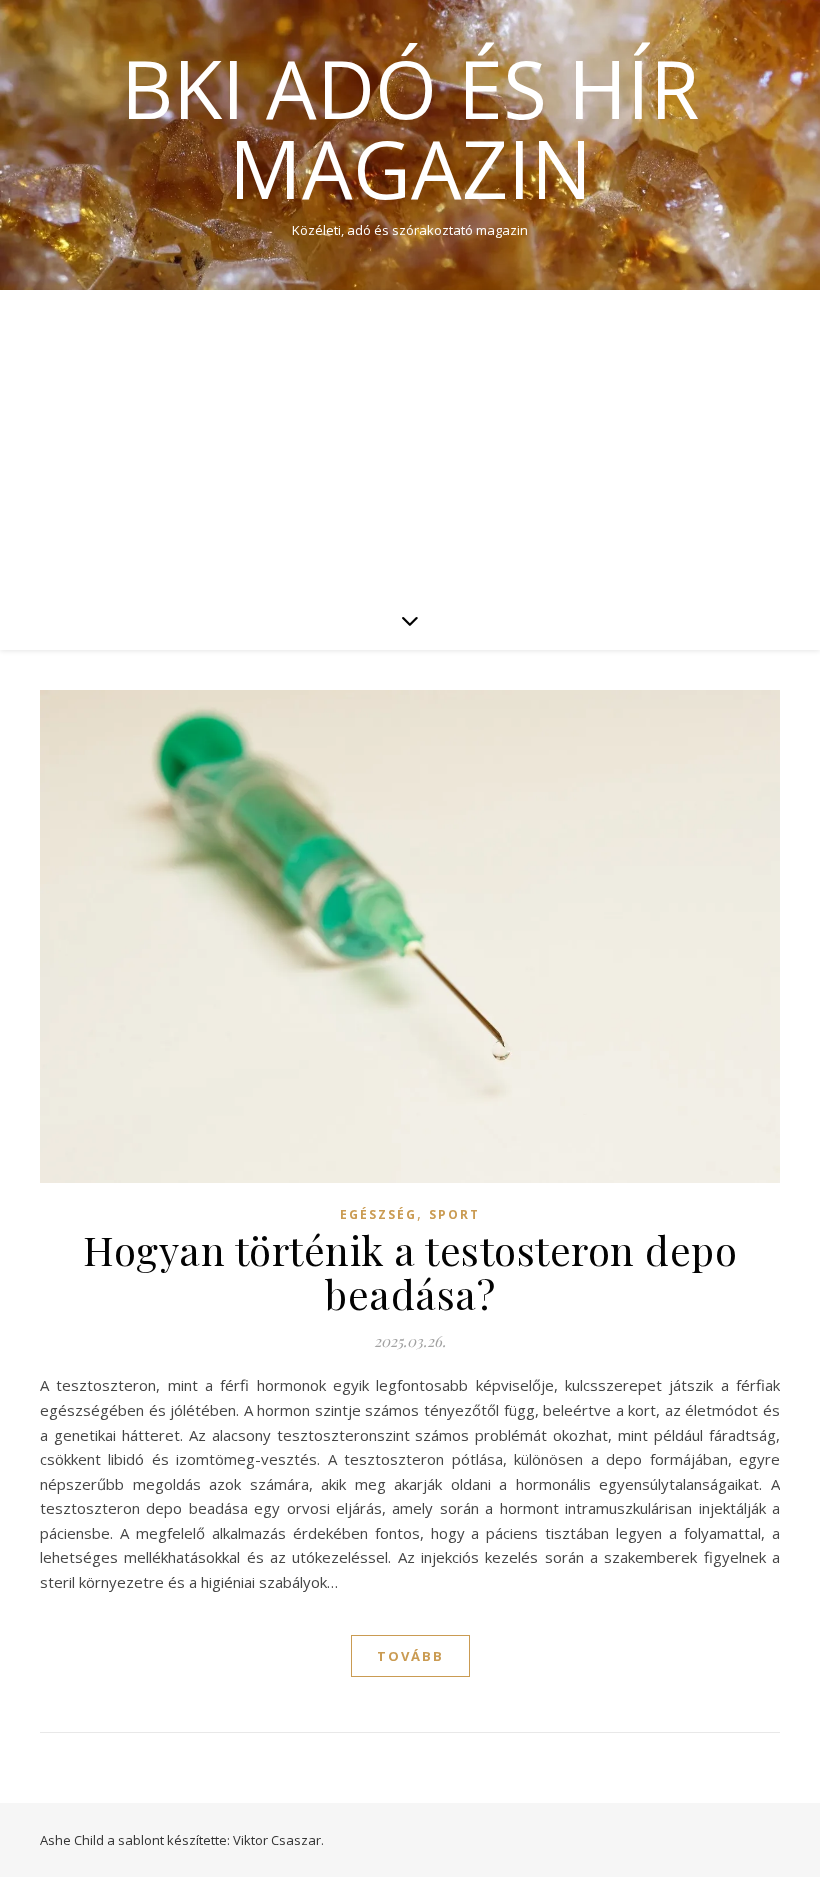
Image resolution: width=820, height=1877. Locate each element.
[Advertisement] (410, 440)
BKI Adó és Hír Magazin (410, 128)
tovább (410, 1656)
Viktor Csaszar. (278, 1840)
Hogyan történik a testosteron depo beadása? (410, 1271)
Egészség (378, 1214)
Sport (454, 1214)
